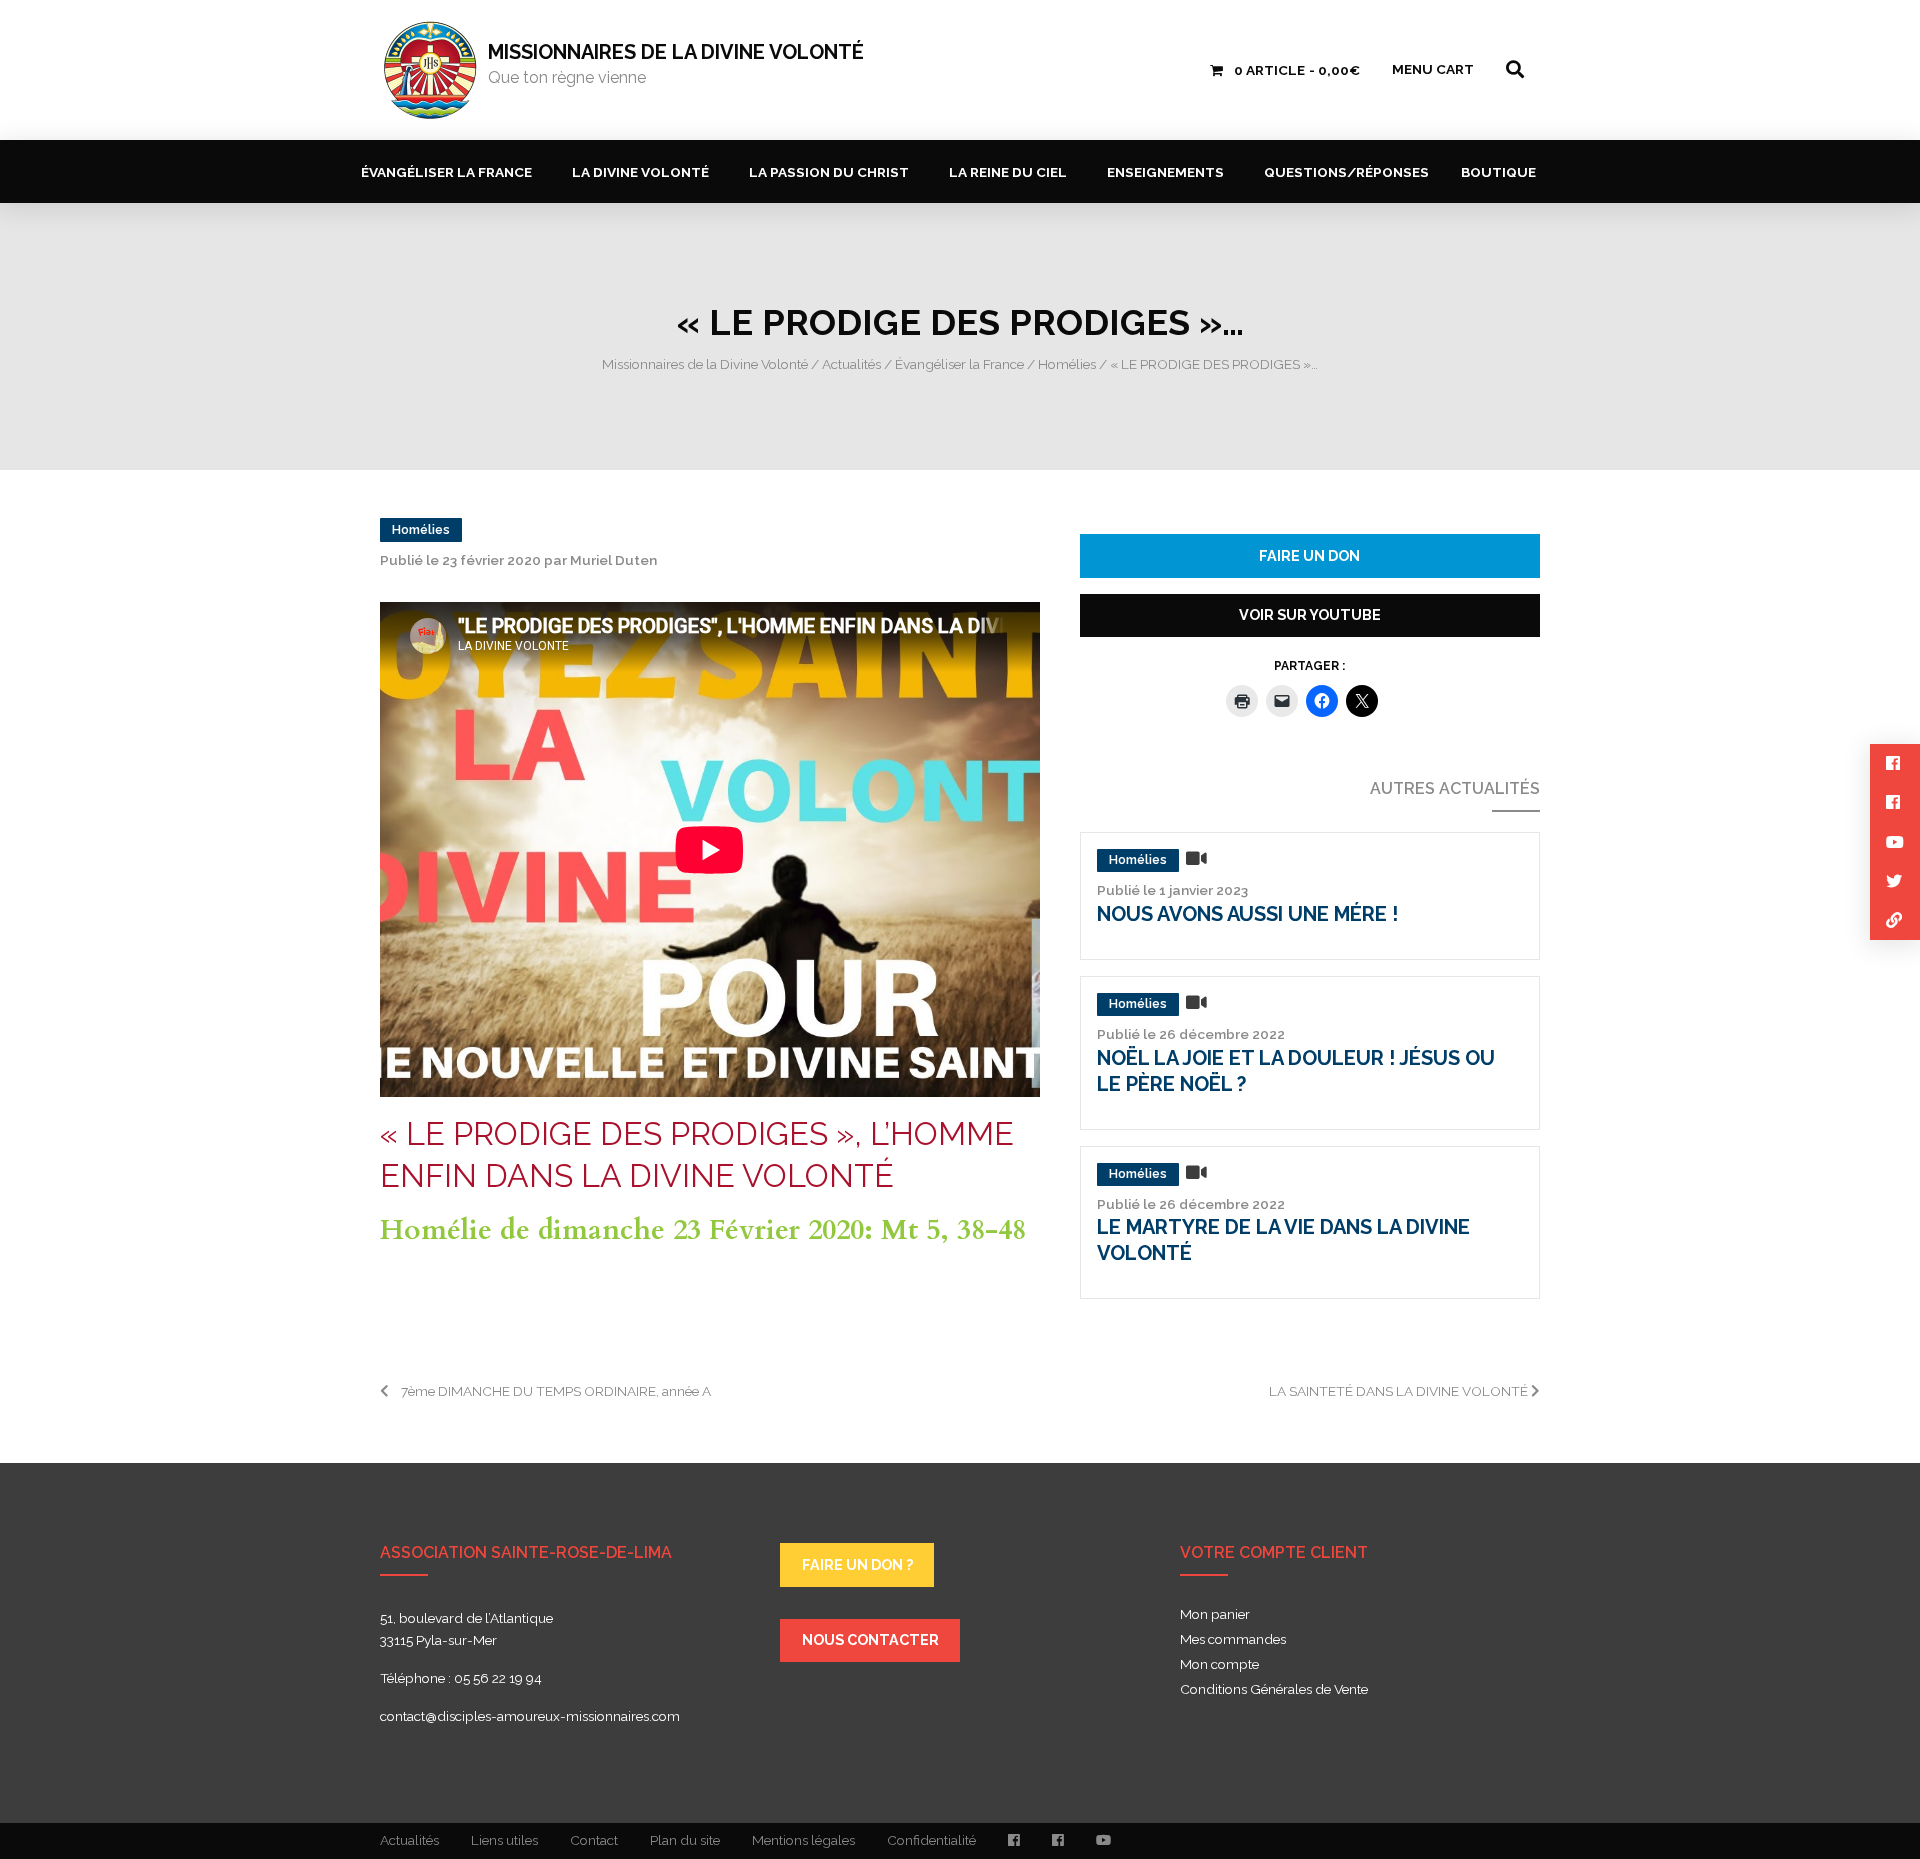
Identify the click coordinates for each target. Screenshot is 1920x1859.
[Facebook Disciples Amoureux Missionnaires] (1014, 1841)
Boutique (1498, 172)
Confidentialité (931, 1840)
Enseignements (1165, 172)
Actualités (409, 1840)
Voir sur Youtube (1310, 614)
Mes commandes (1233, 1640)
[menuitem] (450, 171)
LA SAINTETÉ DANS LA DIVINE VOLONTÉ (1400, 1391)
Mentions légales (803, 1840)
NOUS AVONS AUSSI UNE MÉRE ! (1247, 914)
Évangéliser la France (446, 172)
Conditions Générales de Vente (1274, 1690)
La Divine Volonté (640, 172)
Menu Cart (1433, 69)
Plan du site (685, 1840)
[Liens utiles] (1895, 920)
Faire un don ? (857, 1564)
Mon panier (1215, 1615)
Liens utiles (504, 1840)
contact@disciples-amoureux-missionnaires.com (530, 1716)
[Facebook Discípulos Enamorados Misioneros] (1058, 1841)
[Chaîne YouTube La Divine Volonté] (1103, 1841)
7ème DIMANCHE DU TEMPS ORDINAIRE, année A (550, 1391)
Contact (594, 1840)
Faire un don (1309, 555)
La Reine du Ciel (1008, 172)
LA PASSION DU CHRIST (829, 172)
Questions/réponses (1346, 172)
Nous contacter (870, 1639)
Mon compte (1219, 1665)
